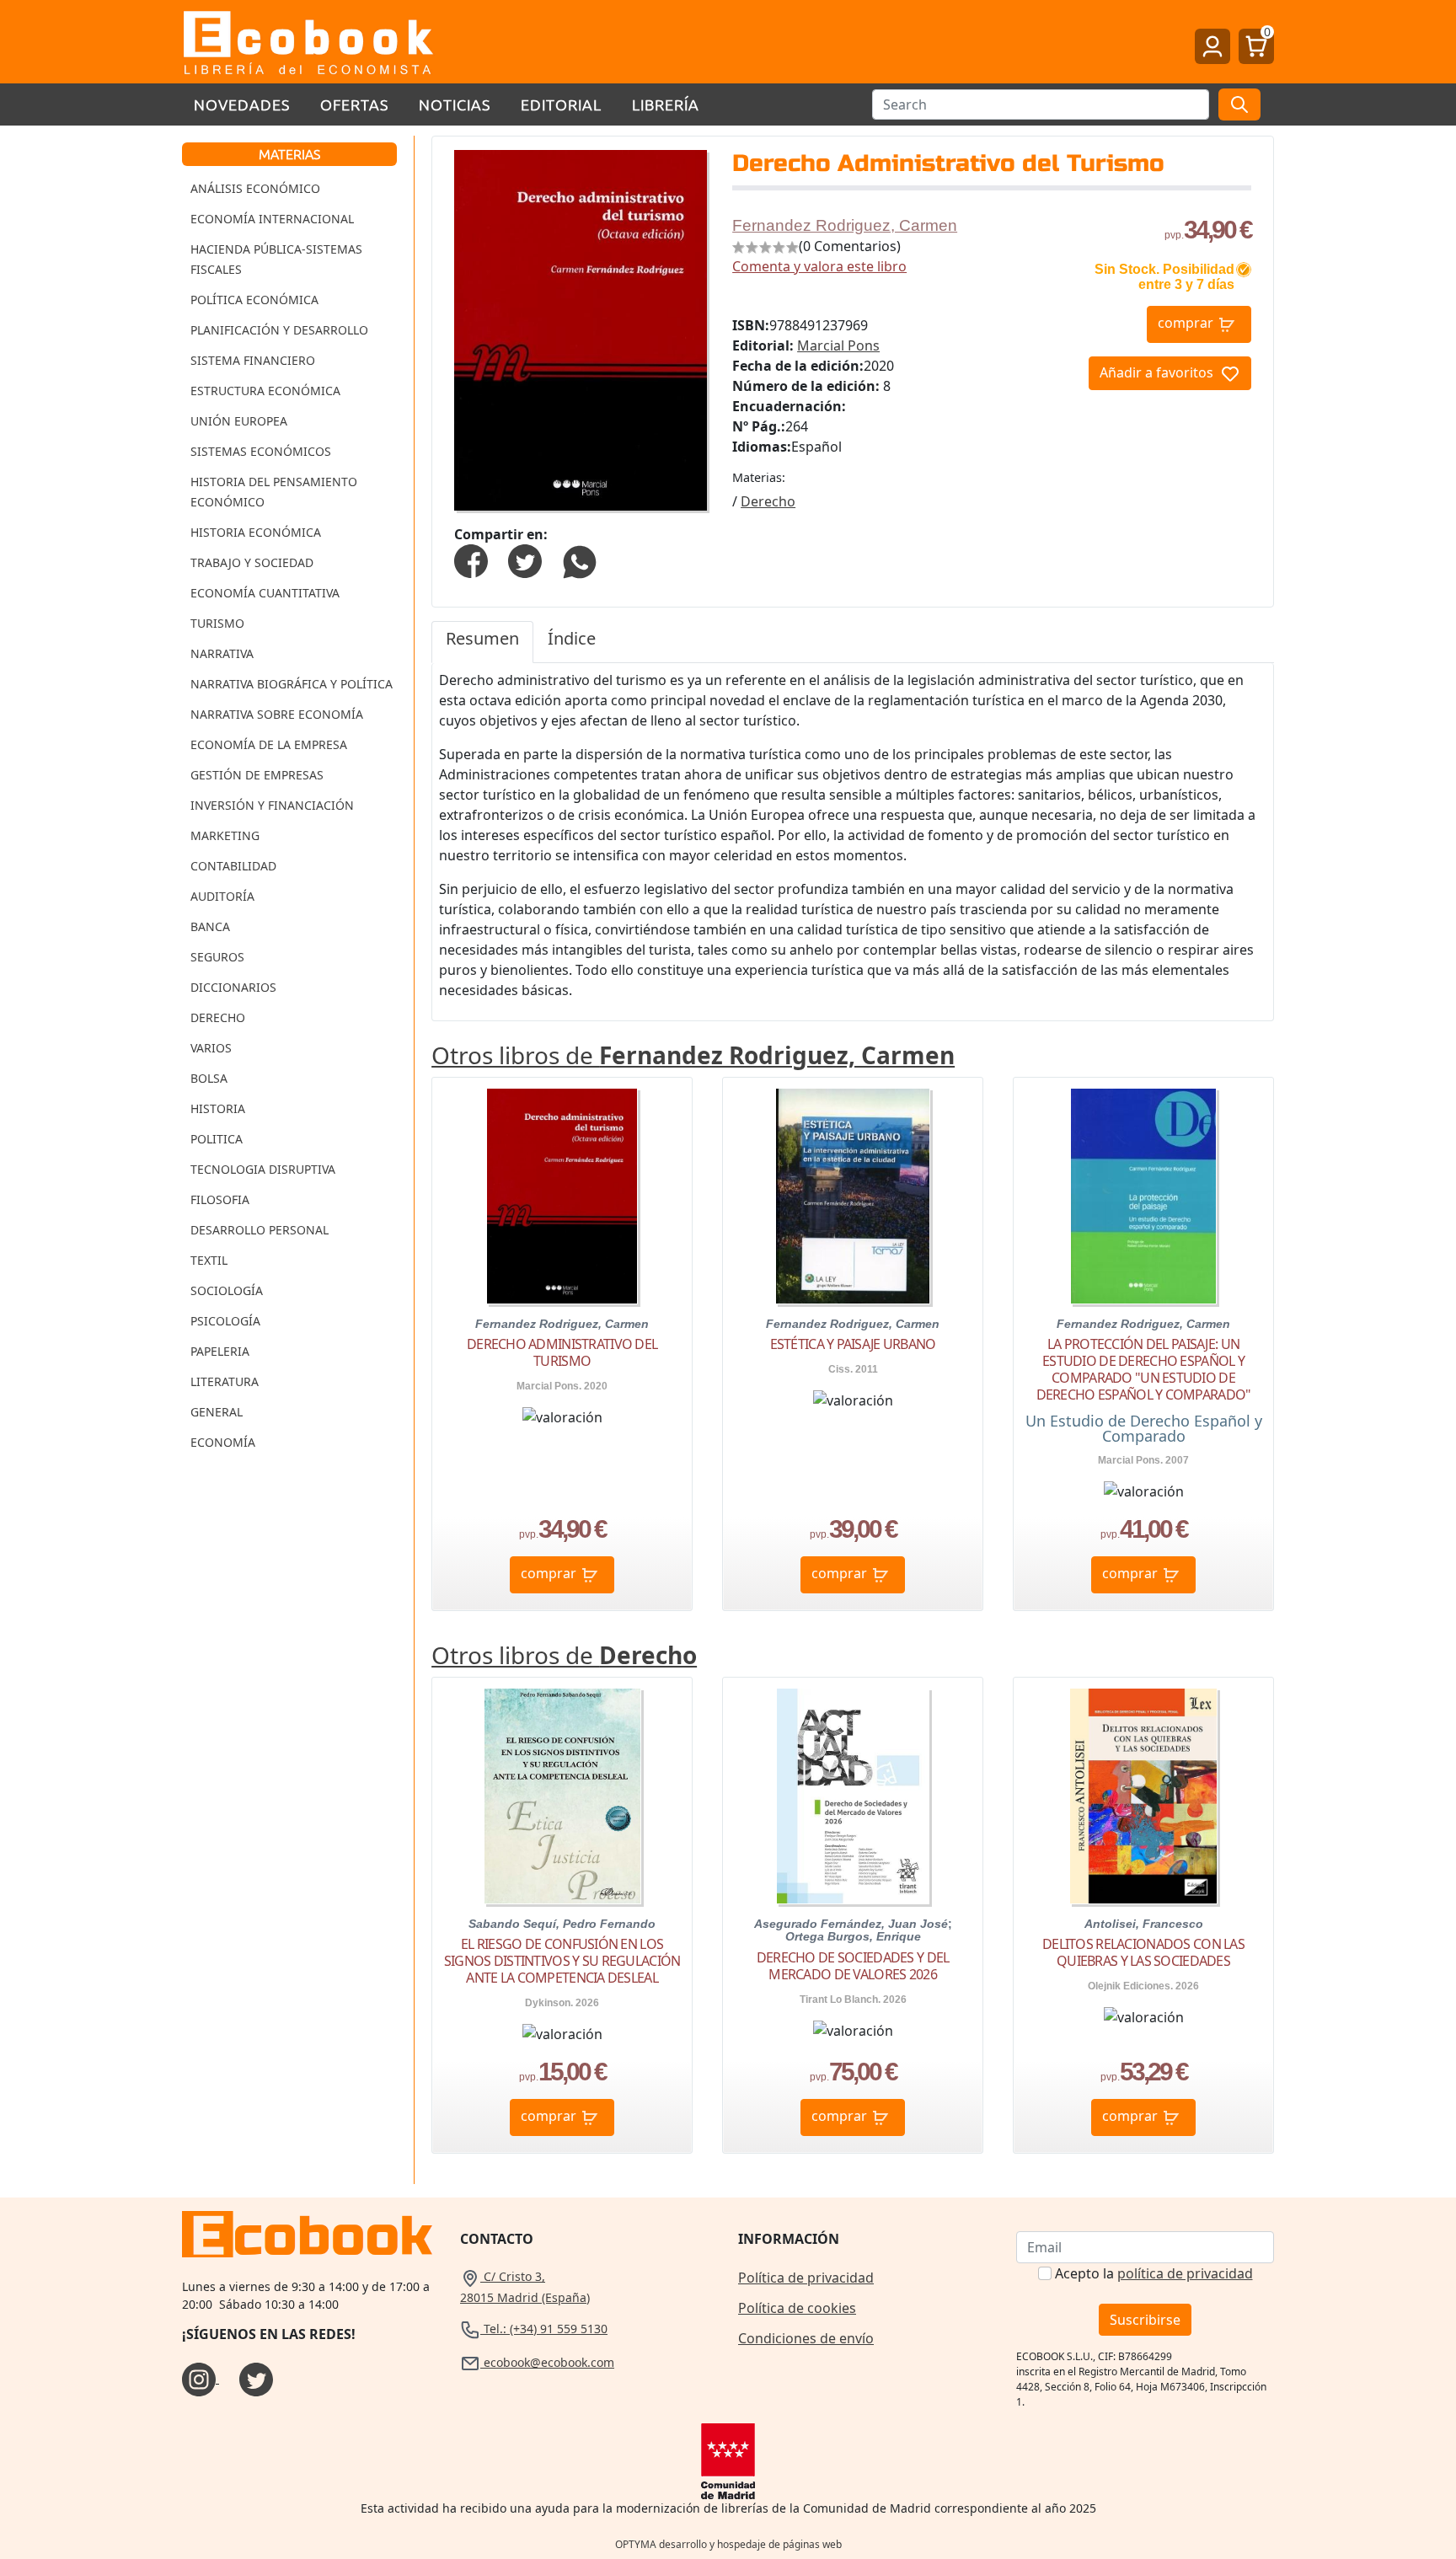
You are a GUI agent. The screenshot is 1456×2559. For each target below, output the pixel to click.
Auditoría (222, 896)
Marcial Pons (838, 345)
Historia (218, 1108)
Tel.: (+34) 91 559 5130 (544, 2329)
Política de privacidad (806, 2278)
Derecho (218, 1017)
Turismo (217, 623)
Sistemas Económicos (261, 451)
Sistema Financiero (253, 360)
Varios (211, 1048)
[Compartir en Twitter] (525, 560)
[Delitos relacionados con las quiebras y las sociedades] (1143, 1796)
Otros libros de (693, 1055)
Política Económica (254, 300)
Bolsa (209, 1078)
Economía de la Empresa (269, 744)
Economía (223, 1442)
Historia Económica (256, 532)
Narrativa (222, 653)
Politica (217, 1139)
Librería (666, 104)
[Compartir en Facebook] (471, 560)
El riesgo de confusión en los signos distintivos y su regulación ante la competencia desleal (562, 1961)
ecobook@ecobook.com (547, 2362)
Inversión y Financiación (272, 805)
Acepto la (1154, 2273)
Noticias (455, 104)
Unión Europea (239, 421)
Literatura (225, 1381)
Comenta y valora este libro (819, 266)
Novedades (242, 104)
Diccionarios (233, 987)
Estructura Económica (265, 391)
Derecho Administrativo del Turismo (562, 1352)
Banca (210, 926)
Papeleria (220, 1351)
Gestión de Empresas (257, 775)
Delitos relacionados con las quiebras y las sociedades (1143, 1952)
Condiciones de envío (806, 2338)
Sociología (227, 1290)
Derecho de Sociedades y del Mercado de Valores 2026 (853, 1966)
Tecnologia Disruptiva (263, 1169)
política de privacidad (1185, 2273)
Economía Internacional (272, 219)
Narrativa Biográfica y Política (292, 684)
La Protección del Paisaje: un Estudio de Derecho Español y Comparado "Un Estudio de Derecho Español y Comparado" (1144, 1369)
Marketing (225, 835)
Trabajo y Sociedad (252, 562)
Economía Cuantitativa (265, 593)
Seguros (217, 957)
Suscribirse (1145, 2320)
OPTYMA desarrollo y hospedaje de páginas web (728, 2544)
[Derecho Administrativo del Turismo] (562, 1196)
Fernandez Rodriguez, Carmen (845, 225)
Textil (209, 1260)
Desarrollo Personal (260, 1230)
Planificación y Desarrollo (279, 330)
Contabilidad (233, 866)
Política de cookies (797, 2308)
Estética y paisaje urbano (853, 1344)
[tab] (482, 642)
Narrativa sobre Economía (277, 714)
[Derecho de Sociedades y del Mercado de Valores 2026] (853, 1796)
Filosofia (220, 1199)
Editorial (561, 104)
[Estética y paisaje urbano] (853, 1196)
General (217, 1412)
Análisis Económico (255, 188)
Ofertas (354, 104)
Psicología (225, 1321)
